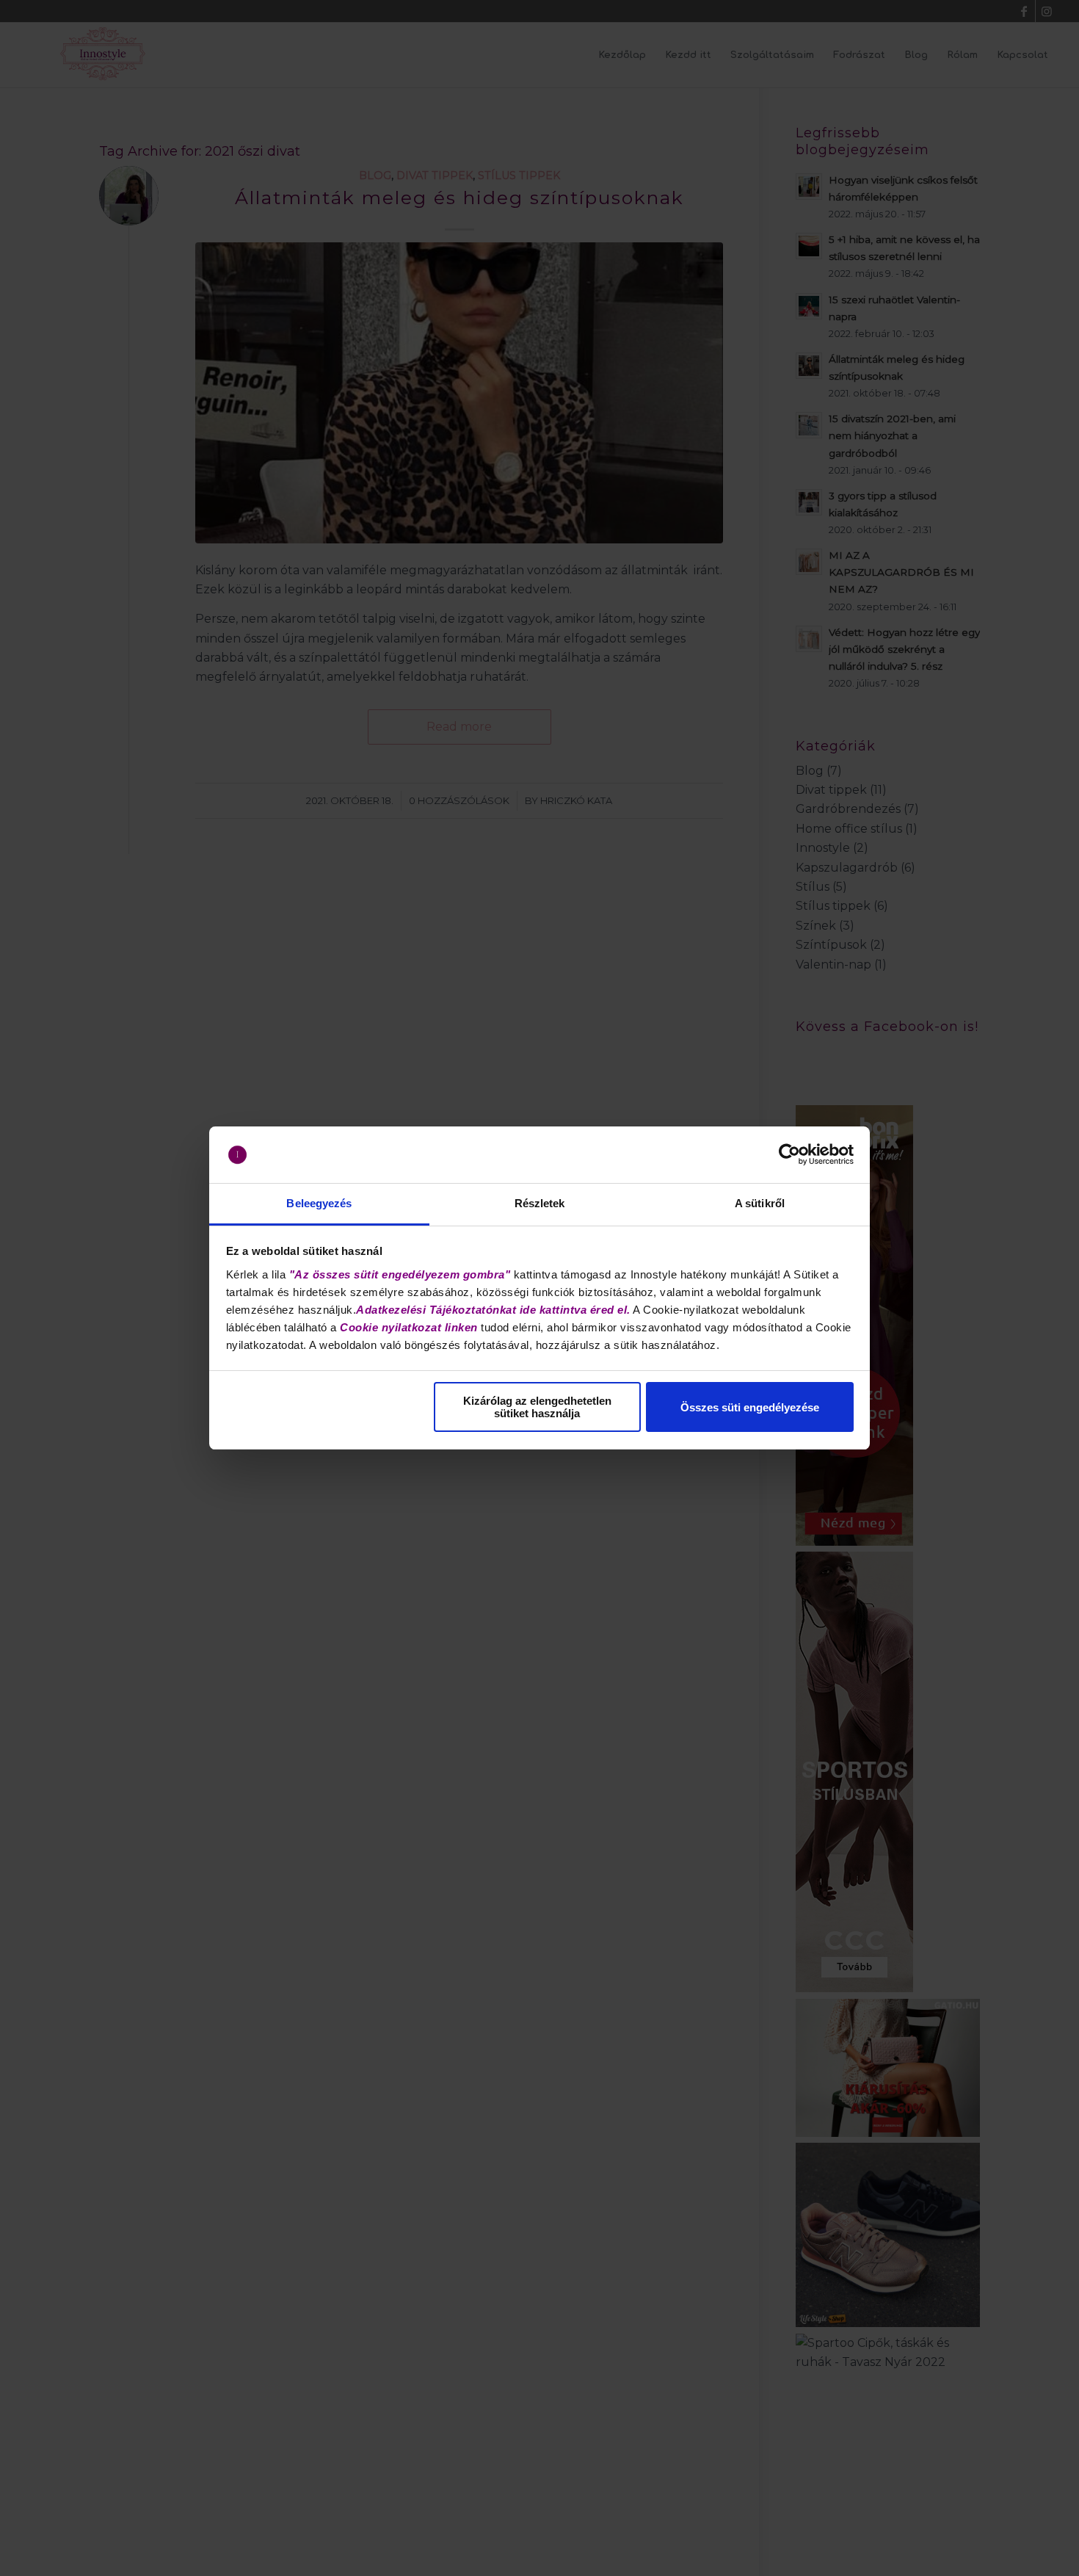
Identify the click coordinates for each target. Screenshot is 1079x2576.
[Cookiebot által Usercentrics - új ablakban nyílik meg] (789, 1155)
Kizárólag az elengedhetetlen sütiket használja (537, 1407)
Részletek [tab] (540, 1203)
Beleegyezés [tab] (319, 1203)
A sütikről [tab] (760, 1203)
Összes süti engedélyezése (750, 1407)
